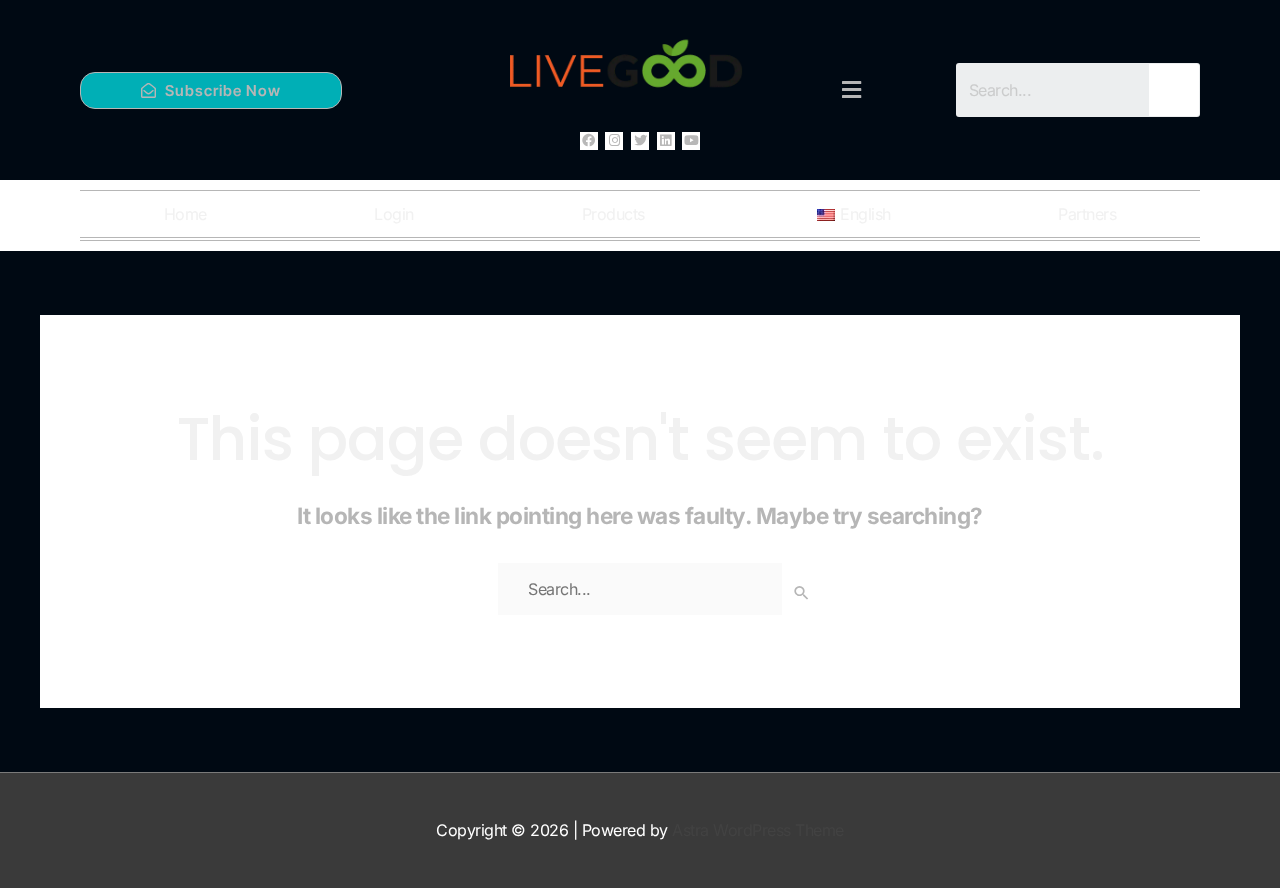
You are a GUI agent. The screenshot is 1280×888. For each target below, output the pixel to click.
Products (613, 214)
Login (394, 214)
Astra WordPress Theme (758, 830)
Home (185, 214)
